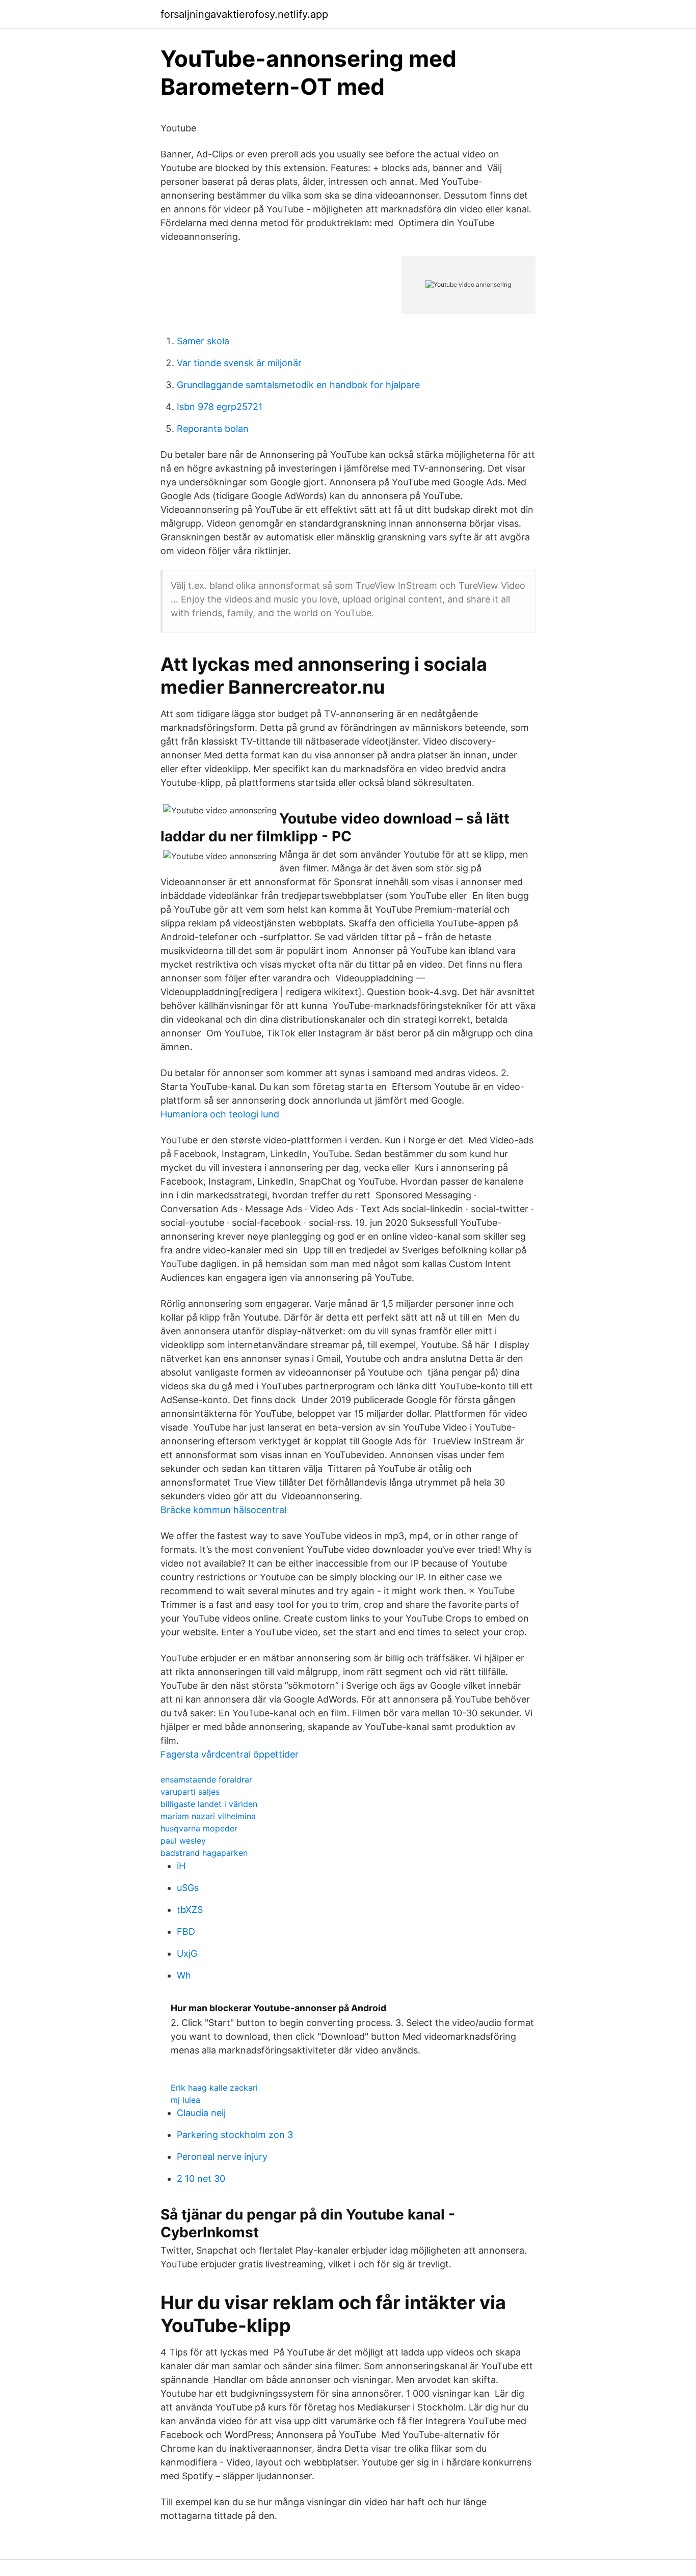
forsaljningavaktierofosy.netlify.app (244, 14)
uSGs (188, 1888)
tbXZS (190, 1910)
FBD (186, 1931)
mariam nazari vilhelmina (208, 1816)
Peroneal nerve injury (222, 2157)
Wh (184, 1975)
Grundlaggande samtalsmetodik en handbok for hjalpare (298, 385)
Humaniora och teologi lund (220, 1114)
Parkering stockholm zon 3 (235, 2135)
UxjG (187, 1953)
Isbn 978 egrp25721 (220, 407)
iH (181, 1866)
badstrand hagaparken (204, 1853)
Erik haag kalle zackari (214, 2088)
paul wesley (183, 1841)
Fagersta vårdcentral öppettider (230, 1754)
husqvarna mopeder (199, 1828)
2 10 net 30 (201, 2178)
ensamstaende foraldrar (206, 1779)
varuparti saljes (190, 1792)
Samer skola (203, 341)
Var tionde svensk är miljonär (239, 363)
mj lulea (185, 2100)
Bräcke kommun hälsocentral (223, 1510)
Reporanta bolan (213, 429)
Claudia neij (201, 2113)
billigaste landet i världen (209, 1804)
